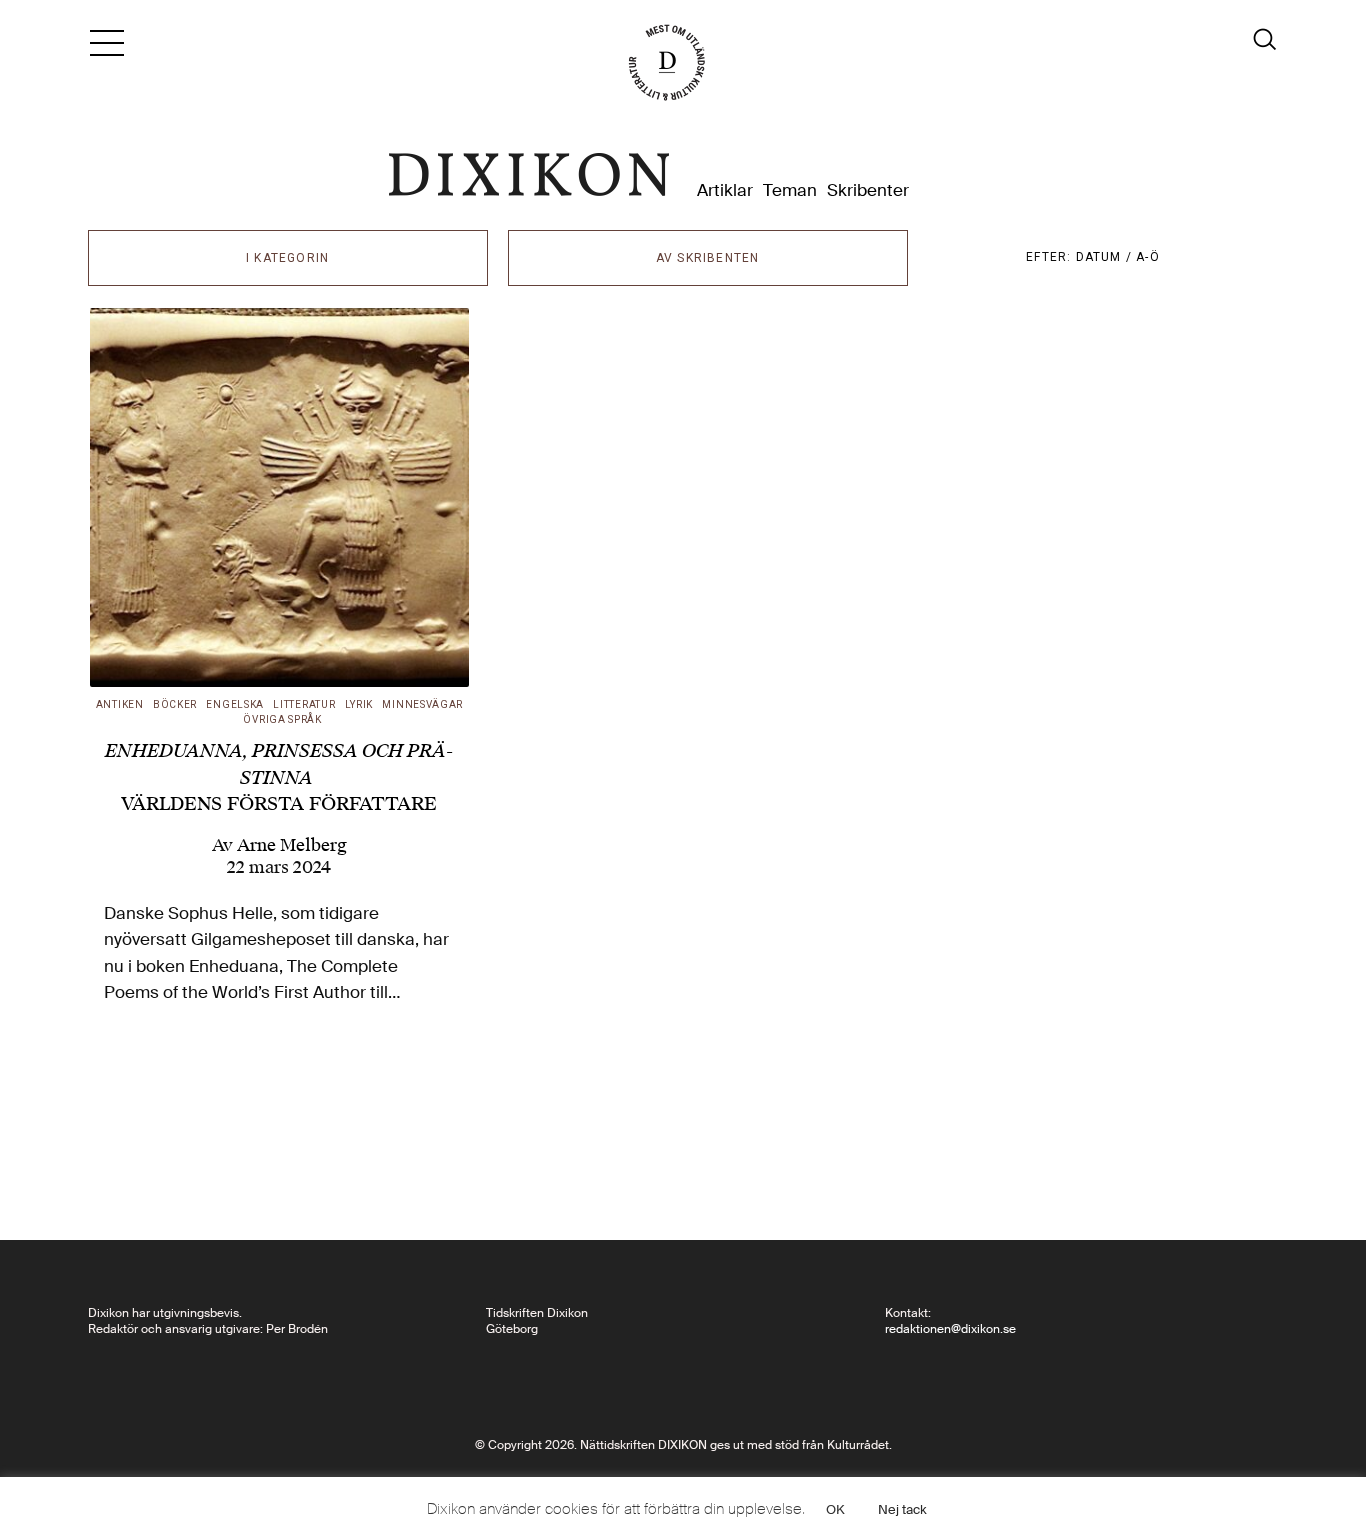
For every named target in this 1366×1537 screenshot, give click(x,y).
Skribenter (868, 190)
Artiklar (725, 190)
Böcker (175, 704)
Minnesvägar (422, 704)
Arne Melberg (292, 845)
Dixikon (529, 175)
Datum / (1106, 257)
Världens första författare (279, 777)
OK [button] (835, 1509)
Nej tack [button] (902, 1509)
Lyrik (359, 704)
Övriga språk (282, 719)
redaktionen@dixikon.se (950, 1329)
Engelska (235, 704)
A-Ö (1148, 257)
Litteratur (304, 704)
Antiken (120, 704)
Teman (790, 190)
